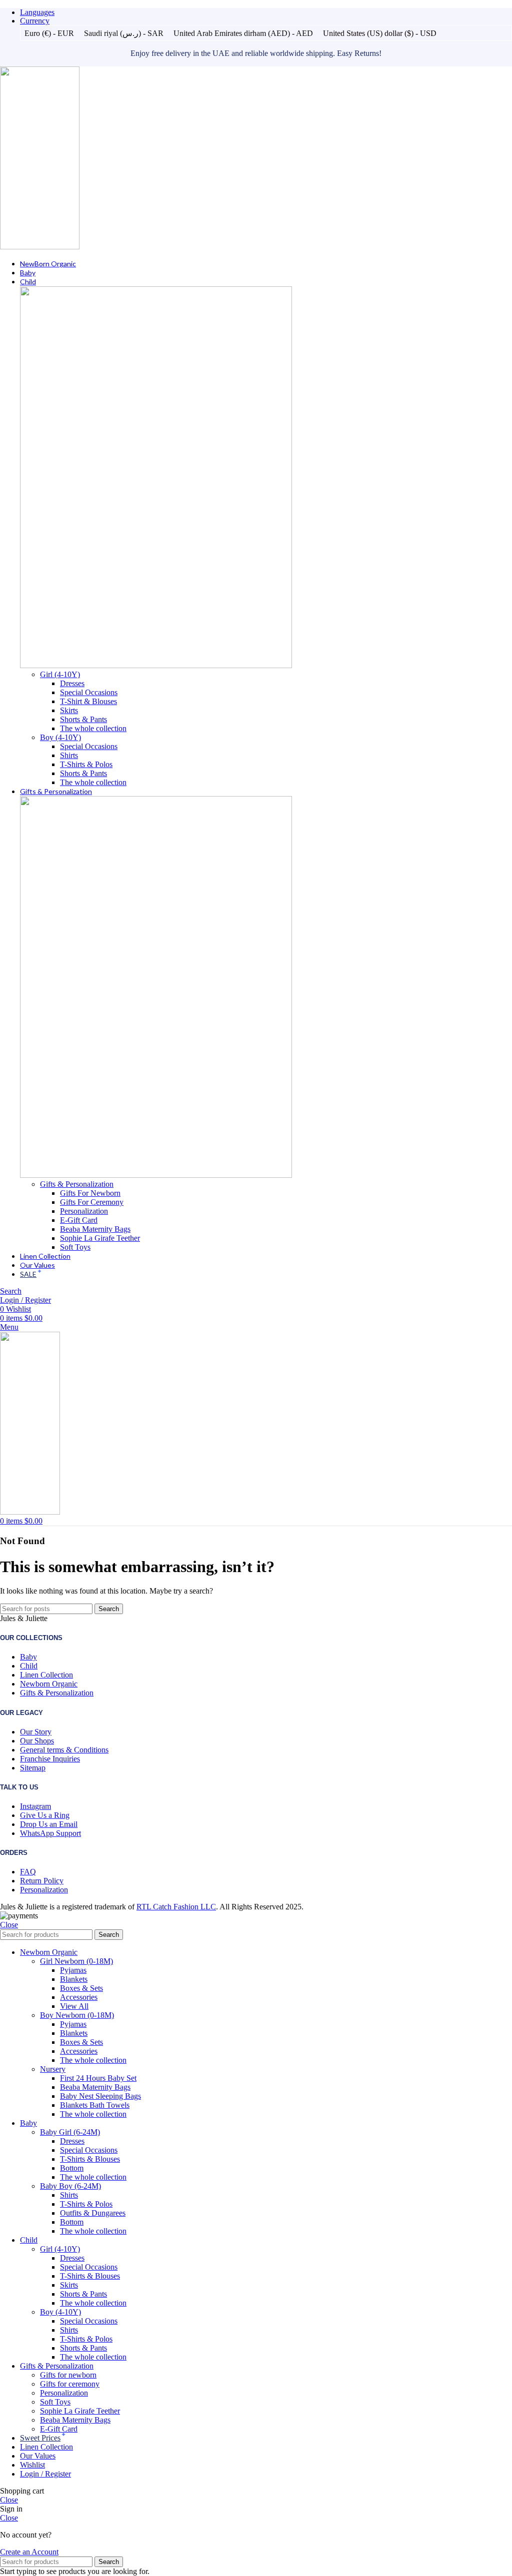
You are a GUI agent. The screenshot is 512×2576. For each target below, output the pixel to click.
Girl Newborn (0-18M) (76, 1961)
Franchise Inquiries (50, 1759)
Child (29, 1666)
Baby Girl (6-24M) (70, 2132)
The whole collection (93, 728)
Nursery (53, 2069)
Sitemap (33, 1768)
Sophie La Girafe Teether (100, 1238)
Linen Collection (46, 1675)
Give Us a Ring (45, 1815)
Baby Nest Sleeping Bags (100, 2096)
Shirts (69, 755)
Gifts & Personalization (77, 1184)
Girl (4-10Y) (60, 674)
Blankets (74, 1979)
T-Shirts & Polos (86, 764)
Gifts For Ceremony (92, 1202)
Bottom (72, 2168)
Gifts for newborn (68, 2375)
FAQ (28, 1872)
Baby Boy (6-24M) (70, 2186)
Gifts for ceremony (70, 2384)
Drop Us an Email (49, 1824)
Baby (28, 1657)
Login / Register (45, 2474)
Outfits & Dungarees (93, 2213)
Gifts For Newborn (90, 1193)
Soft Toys (75, 1247)
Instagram (35, 1806)
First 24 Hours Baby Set (98, 2078)
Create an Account (29, 2552)
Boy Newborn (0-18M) (77, 2015)
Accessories (79, 1997)
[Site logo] (40, 247)
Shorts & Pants (83, 719)
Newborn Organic (49, 1684)
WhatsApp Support (50, 1833)
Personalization (84, 1211)
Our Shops (37, 1741)
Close (9, 1925)
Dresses (72, 683)
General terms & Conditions (64, 1750)
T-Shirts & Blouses (90, 2159)
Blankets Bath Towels (95, 2105)
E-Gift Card (79, 1220)
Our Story (36, 1732)
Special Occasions (89, 692)
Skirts (69, 710)
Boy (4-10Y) (60, 737)
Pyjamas (73, 1970)
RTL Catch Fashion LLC (176, 1907)
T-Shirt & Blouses (88, 701)
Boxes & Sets (81, 1988)
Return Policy (42, 1881)
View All (74, 2006)
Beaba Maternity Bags (95, 1229)
